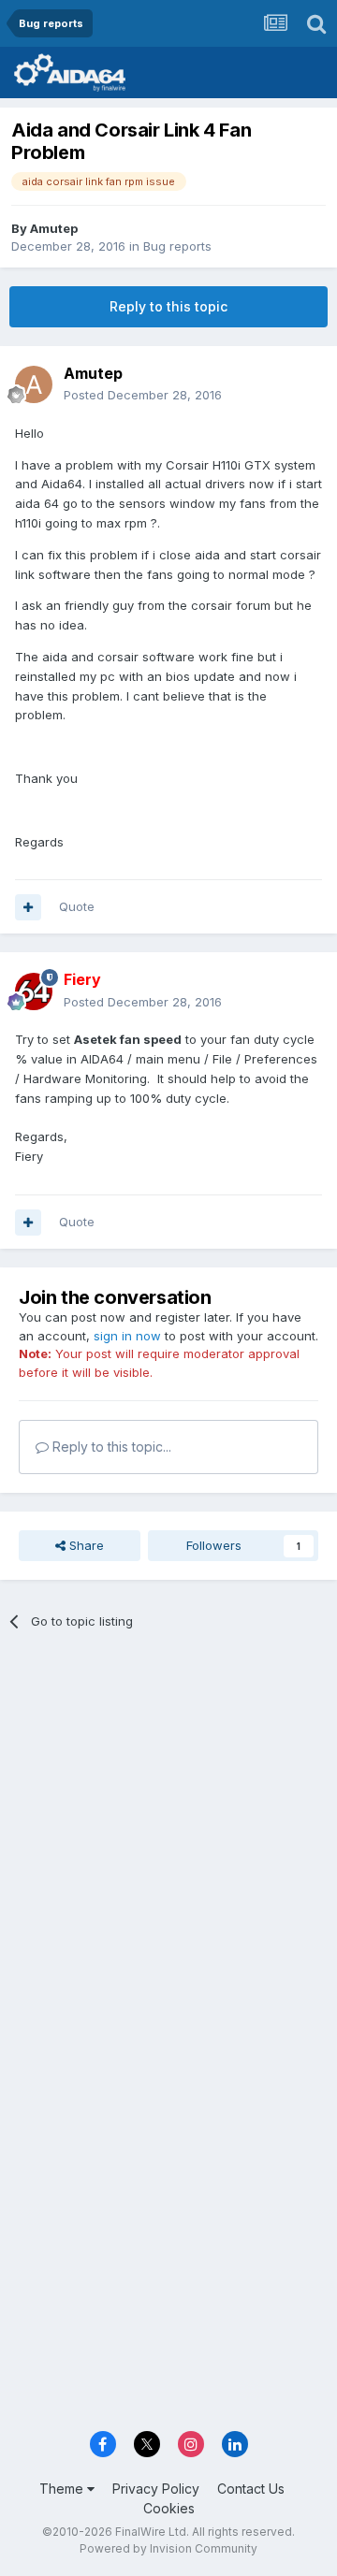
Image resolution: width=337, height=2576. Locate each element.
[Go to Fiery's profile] (34, 991)
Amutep (54, 228)
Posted (143, 395)
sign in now (127, 1336)
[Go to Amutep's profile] (34, 384)
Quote (77, 906)
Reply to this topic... (110, 1447)
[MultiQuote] (28, 907)
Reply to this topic (168, 306)
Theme (63, 2489)
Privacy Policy (156, 2489)
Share (85, 1545)
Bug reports (177, 246)
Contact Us (251, 2489)
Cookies (169, 2508)
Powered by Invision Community (168, 2548)
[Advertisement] (168, 1829)
